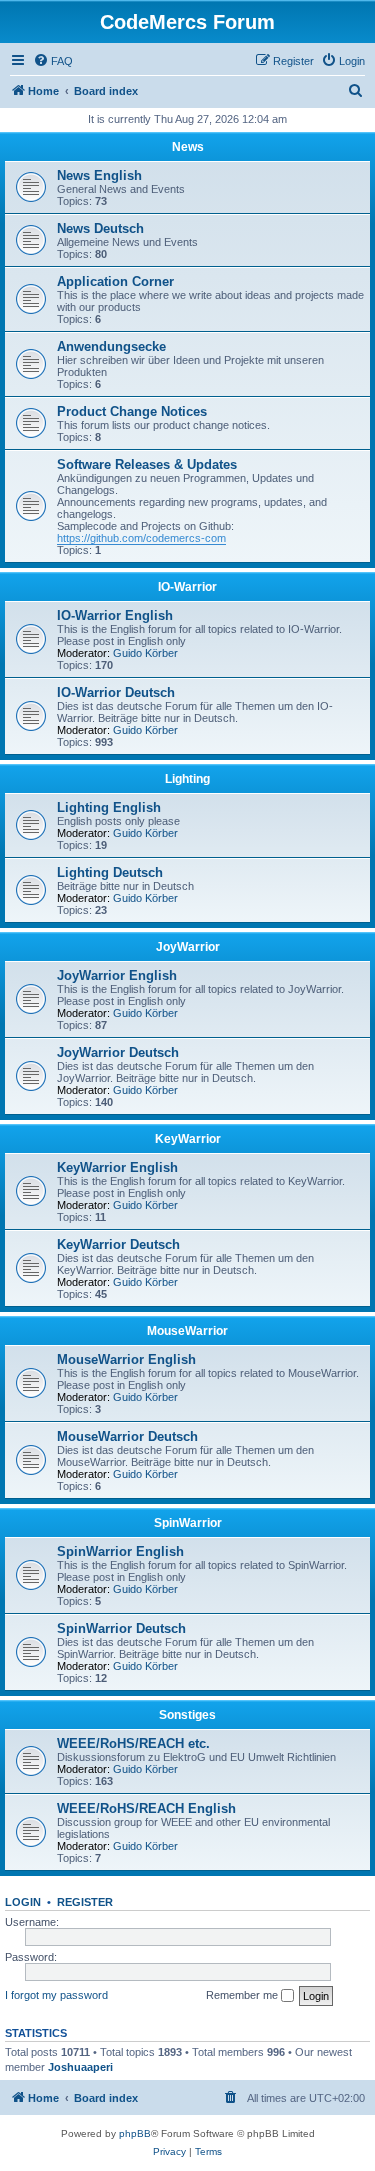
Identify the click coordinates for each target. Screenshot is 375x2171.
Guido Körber (145, 653)
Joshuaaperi (80, 2067)
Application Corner (115, 281)
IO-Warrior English (115, 615)
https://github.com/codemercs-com (141, 538)
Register (85, 1902)
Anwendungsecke (111, 346)
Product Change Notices (132, 411)
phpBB (135, 2133)
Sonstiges (187, 1715)
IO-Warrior (187, 587)
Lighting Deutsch (110, 872)
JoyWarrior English (117, 975)
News (188, 147)
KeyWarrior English (117, 1167)
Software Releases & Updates (147, 464)
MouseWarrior (187, 1331)
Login (23, 1902)
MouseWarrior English (126, 1359)
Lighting (187, 779)
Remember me (243, 1995)
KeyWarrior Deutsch (118, 1244)
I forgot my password (56, 1995)
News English (99, 175)
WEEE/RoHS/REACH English (146, 1808)
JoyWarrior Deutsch (118, 1052)
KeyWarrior (188, 1139)
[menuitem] (53, 61)
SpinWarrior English (120, 1551)
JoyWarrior (188, 947)
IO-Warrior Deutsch (116, 692)
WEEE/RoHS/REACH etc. (133, 1743)
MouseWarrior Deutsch (127, 1436)
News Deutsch (100, 228)
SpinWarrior (188, 1523)
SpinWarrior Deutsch (121, 1628)
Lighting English (109, 807)
